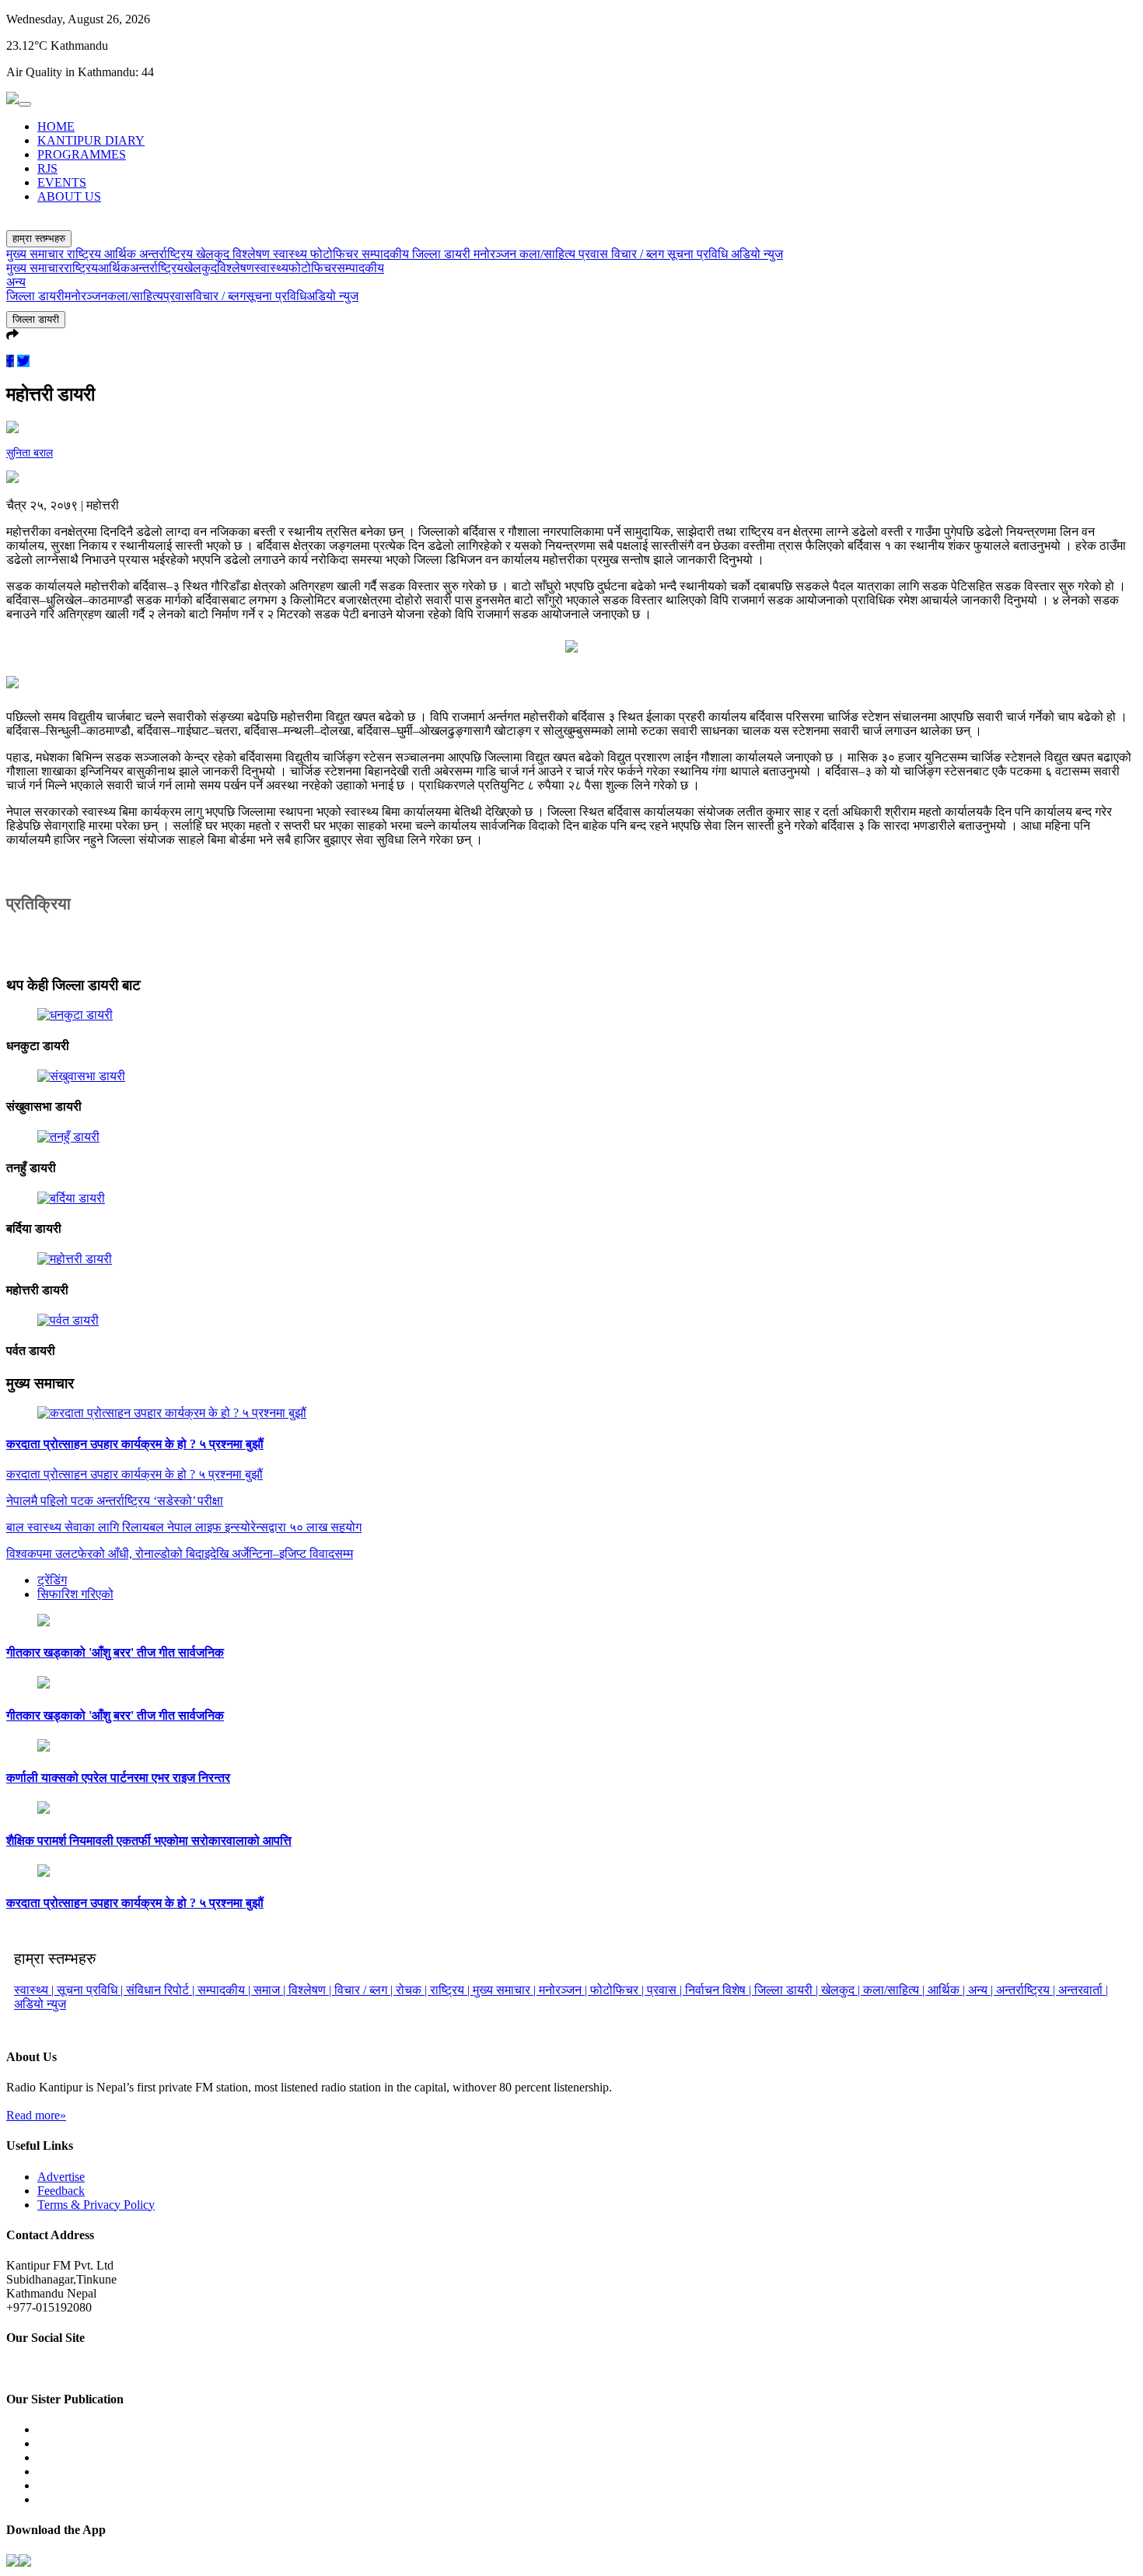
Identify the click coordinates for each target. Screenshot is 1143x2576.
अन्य (16, 282)
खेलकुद (214, 254)
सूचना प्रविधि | (91, 1990)
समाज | (271, 1990)
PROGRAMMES (82, 154)
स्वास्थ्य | (35, 1990)
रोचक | (413, 1990)
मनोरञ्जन (496, 254)
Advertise (61, 2177)
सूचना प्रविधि (699, 254)
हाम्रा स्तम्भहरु (39, 238)
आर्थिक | (948, 1990)
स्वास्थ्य (292, 254)
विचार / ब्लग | (365, 1990)
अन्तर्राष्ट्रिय (168, 254)
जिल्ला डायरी (443, 254)
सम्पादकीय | (225, 1990)
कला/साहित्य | (895, 1990)
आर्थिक (122, 254)
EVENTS (62, 182)
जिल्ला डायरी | (788, 1990)
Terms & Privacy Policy (96, 2205)
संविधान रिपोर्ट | (162, 1990)
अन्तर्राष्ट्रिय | (1027, 1990)
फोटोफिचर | (619, 1990)
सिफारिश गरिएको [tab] (75, 1594)
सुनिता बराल (30, 453)
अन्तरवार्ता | (1083, 1990)
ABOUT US (69, 196)
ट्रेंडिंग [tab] (52, 1580)
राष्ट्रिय (86, 254)
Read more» (36, 2115)
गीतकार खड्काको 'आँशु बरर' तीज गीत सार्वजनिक (115, 1652)
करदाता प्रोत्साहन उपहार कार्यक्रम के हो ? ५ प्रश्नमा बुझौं (135, 1444)
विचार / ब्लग (639, 254)
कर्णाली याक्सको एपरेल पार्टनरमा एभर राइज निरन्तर (118, 1778)
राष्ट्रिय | (451, 1990)
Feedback (61, 2191)
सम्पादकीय (387, 254)
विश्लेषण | (311, 1990)
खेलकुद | (842, 1990)
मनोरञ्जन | (565, 1990)
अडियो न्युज (757, 254)
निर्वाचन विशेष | (720, 1990)
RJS (47, 168)
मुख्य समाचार (37, 254)
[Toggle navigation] (25, 104)
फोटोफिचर (336, 254)
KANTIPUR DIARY (91, 140)
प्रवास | (666, 1990)
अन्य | (982, 1990)
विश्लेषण (253, 254)
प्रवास (595, 254)
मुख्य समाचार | (506, 1990)
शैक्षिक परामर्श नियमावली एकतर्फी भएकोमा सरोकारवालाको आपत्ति (149, 1841)
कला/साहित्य (549, 254)
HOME (56, 126)
